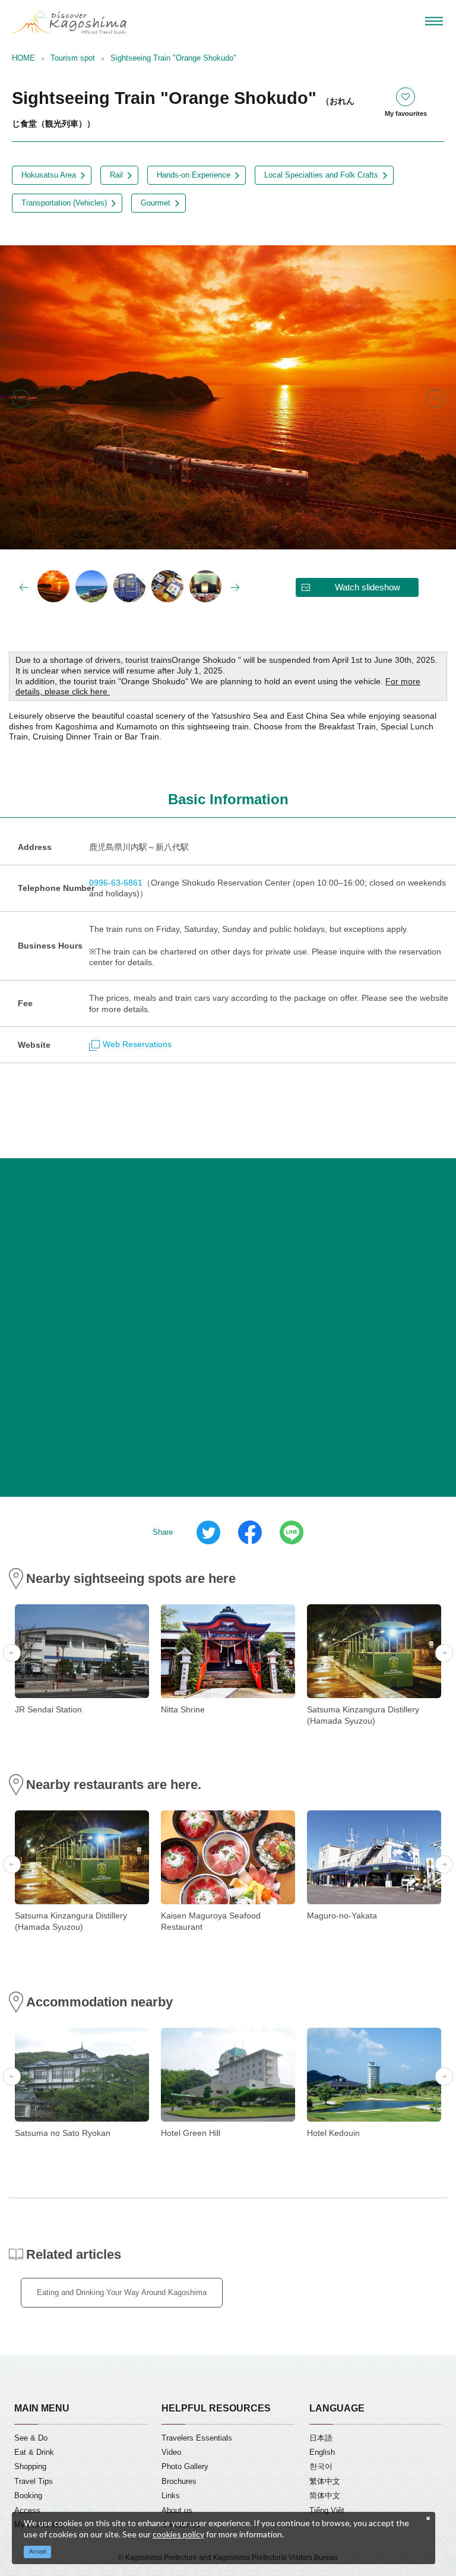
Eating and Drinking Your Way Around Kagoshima (122, 2293)
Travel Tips (34, 2482)
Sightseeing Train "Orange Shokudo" (173, 58)
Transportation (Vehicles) (64, 203)
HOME (23, 58)
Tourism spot (73, 58)
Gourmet (156, 203)
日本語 (321, 2438)
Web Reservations (137, 1044)
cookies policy (178, 2534)
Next (435, 399)
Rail (116, 175)
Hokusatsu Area (49, 175)
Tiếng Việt (327, 2511)
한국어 (321, 2467)
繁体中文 (325, 2482)
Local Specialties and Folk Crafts (321, 175)
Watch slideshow (368, 587)
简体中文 (325, 2496)
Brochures (179, 2482)
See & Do (31, 2438)
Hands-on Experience (194, 175)
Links (171, 2496)
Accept (38, 2552)
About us (177, 2511)
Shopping (30, 2467)
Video (171, 2452)
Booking (28, 2496)
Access (27, 2511)
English (322, 2452)
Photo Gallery (185, 2467)
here (100, 692)
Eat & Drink (34, 2452)
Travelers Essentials (197, 2438)
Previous (21, 399)
